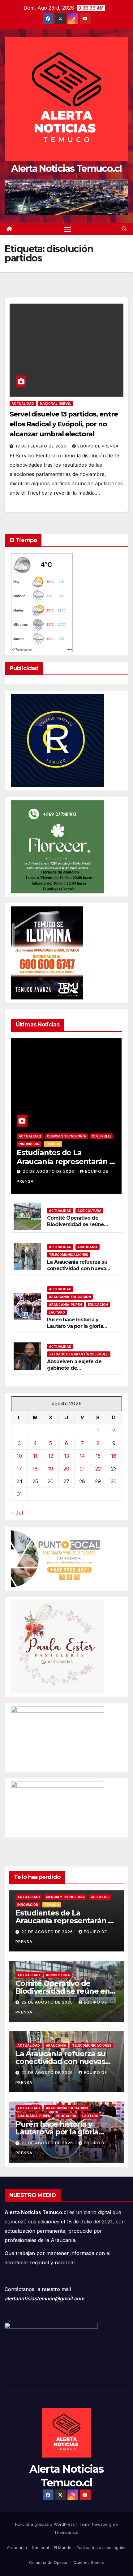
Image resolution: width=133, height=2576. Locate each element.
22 (98, 1469)
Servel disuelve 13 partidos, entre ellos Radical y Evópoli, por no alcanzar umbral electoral (64, 424)
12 (51, 1456)
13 (66, 1456)
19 (51, 1469)
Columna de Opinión (49, 2562)
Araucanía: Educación (70, 1297)
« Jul (17, 1513)
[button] (124, 229)
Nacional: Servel (56, 403)
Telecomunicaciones (69, 1255)
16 (114, 1456)
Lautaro (57, 1312)
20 (66, 1469)
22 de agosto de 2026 (49, 1171)
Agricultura (89, 1211)
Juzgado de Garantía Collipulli (79, 1354)
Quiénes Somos (89, 2562)
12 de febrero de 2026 (42, 446)
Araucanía (88, 1247)
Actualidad (23, 403)
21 (82, 1469)
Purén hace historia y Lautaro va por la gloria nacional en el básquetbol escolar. (79, 1329)
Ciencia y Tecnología (66, 1136)
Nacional (40, 2547)
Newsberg (102, 2524)
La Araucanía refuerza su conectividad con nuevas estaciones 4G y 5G (78, 1268)
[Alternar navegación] (68, 229)
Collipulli (101, 1136)
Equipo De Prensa (98, 446)
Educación (98, 1305)
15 (98, 1456)
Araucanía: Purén (65, 1305)
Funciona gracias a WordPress (46, 2524)
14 (82, 1456)
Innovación (29, 1144)
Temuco (53, 1144)
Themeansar (66, 2532)
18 (35, 1469)
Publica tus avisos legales (101, 2547)
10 (19, 1456)
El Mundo (63, 2547)
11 (35, 1456)
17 (19, 1469)
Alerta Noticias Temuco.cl (66, 169)
